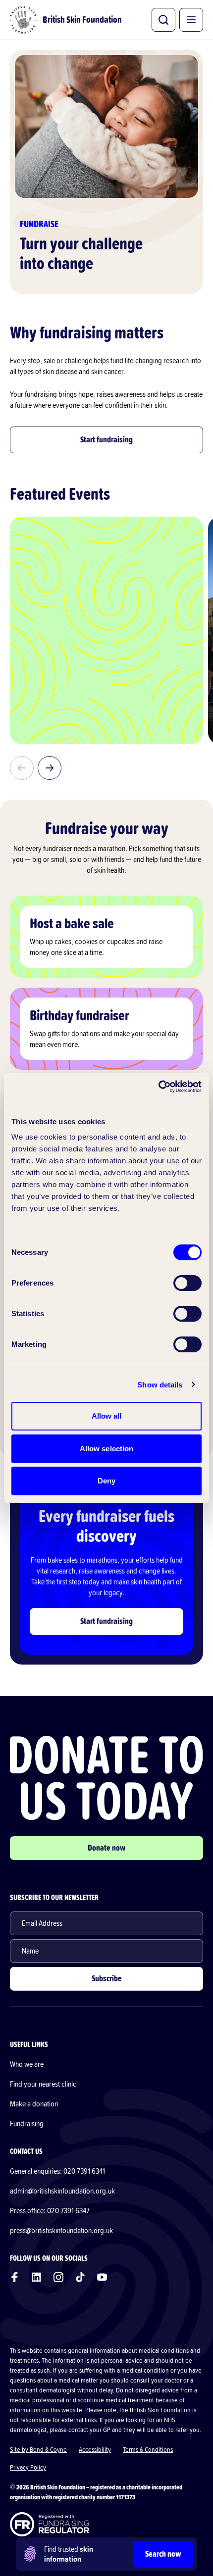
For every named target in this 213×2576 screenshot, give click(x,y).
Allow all (107, 1416)
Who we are (27, 2064)
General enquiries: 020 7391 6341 (57, 2171)
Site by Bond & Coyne (38, 2450)
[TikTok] (80, 2277)
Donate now (107, 1848)
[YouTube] (102, 2277)
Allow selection (107, 1449)
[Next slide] (50, 768)
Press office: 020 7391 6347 (50, 2211)
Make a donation (34, 2104)
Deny (106, 1481)
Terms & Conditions (148, 2450)
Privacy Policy (28, 2468)
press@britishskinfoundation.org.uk (61, 2231)
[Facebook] (15, 2277)
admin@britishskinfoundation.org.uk (62, 2191)
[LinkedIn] (37, 2277)
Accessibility (95, 2450)
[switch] (187, 1283)
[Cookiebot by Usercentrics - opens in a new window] (158, 1087)
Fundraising (27, 2124)
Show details (160, 1385)
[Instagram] (58, 2277)
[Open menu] (191, 20)
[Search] (163, 20)
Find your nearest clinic (43, 2084)
